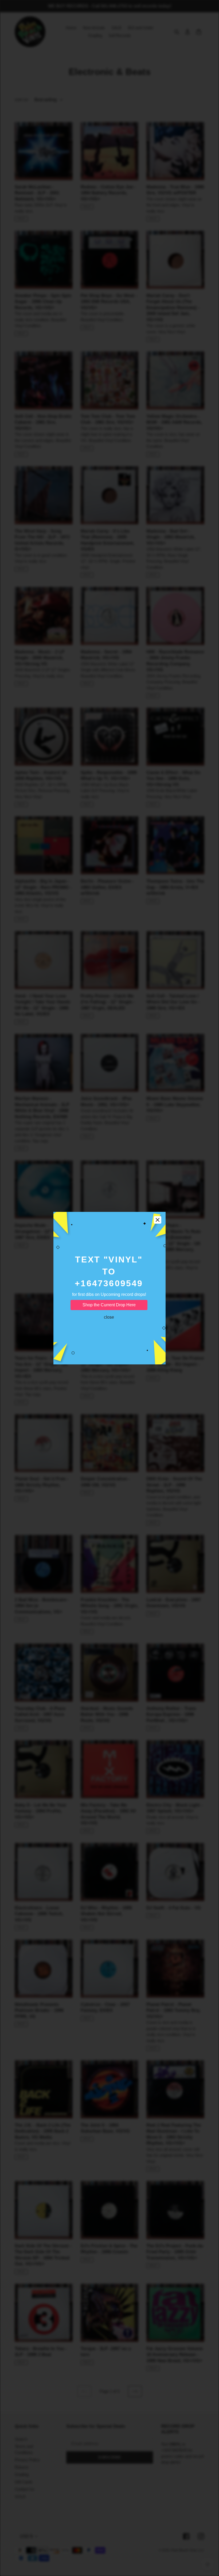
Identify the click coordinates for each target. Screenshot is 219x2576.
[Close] (158, 1220)
